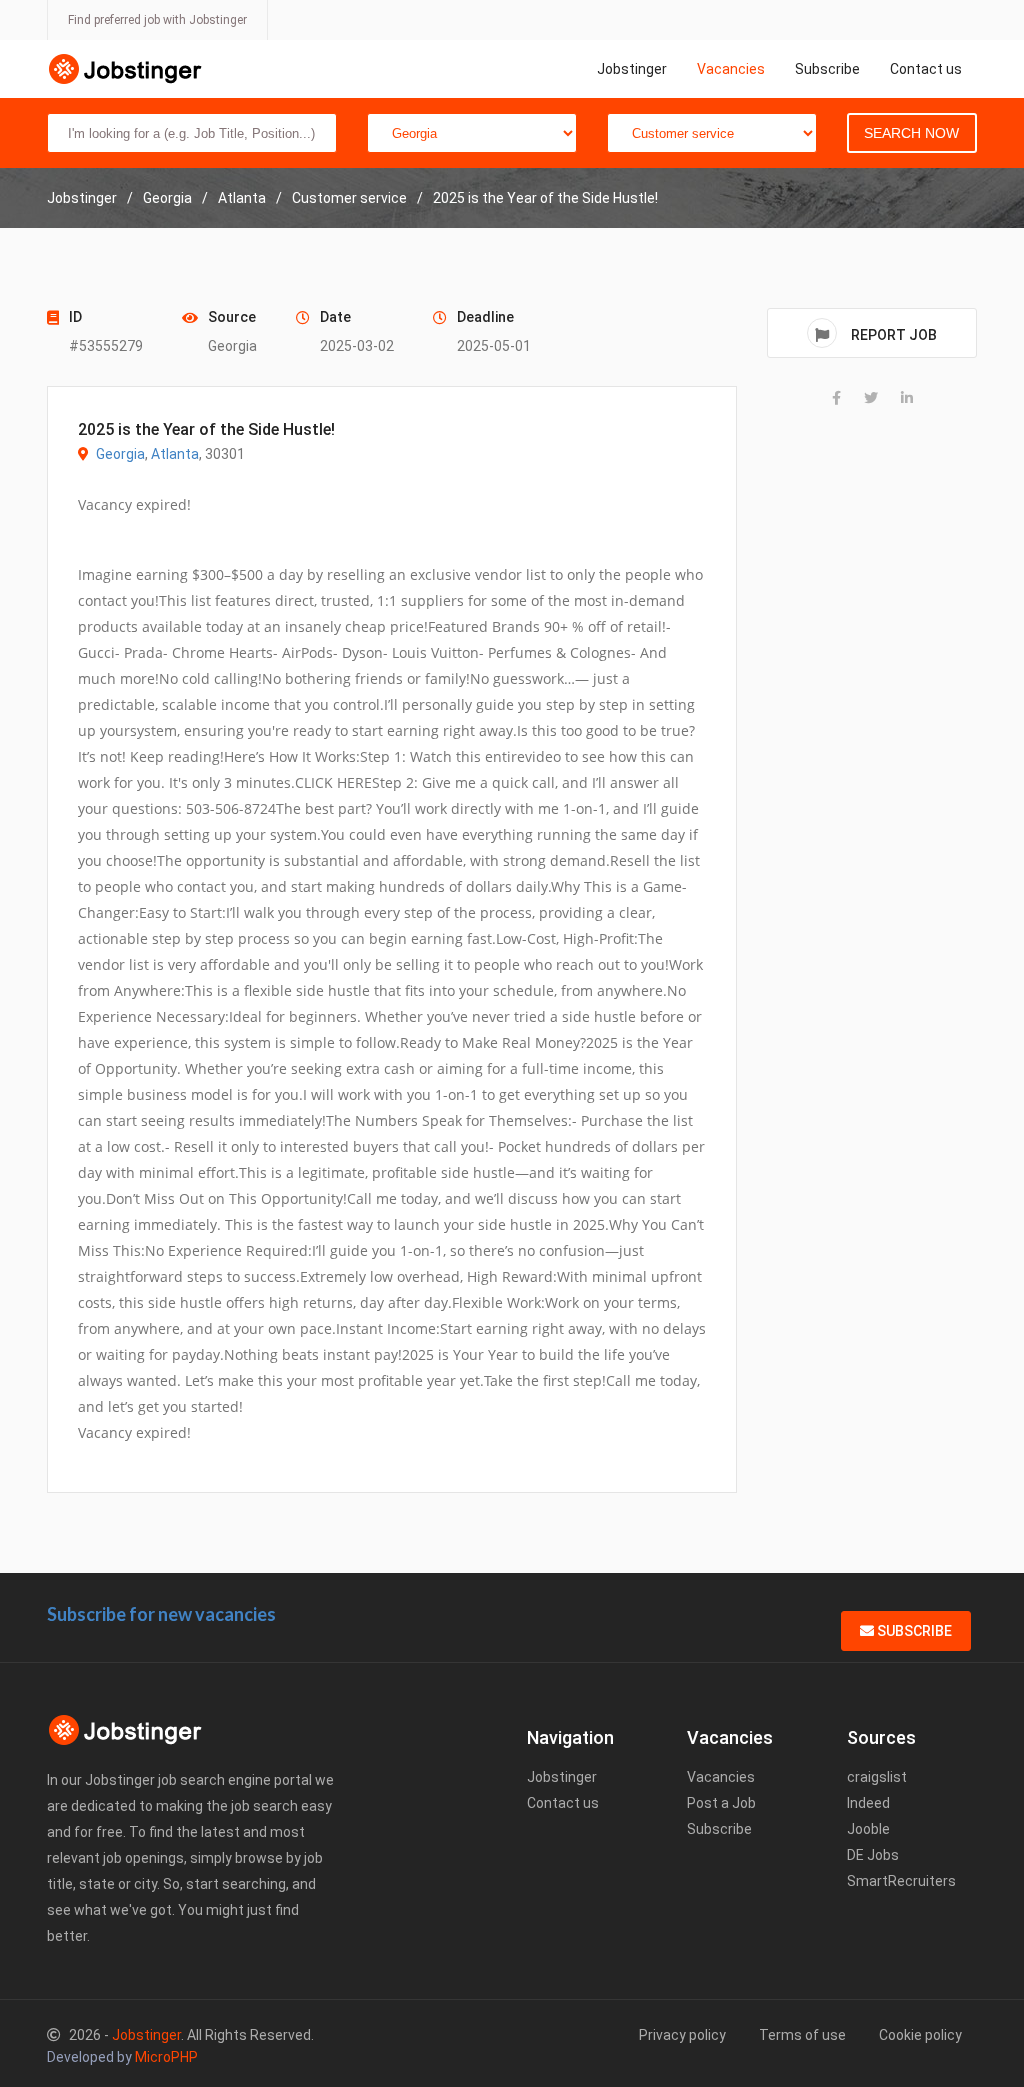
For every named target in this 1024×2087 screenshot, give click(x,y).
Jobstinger (632, 69)
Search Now (911, 133)
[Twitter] (871, 398)
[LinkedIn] (907, 398)
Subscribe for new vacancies (161, 1614)
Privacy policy (682, 2035)
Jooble (868, 1829)
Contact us (926, 69)
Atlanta (175, 454)
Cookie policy (920, 2035)
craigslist (877, 1777)
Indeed (868, 1803)
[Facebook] (836, 398)
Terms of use (802, 2035)
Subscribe (827, 69)
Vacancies (731, 69)
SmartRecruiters (901, 1881)
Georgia (120, 454)
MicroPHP (166, 2057)
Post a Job (721, 1803)
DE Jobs (873, 1855)
